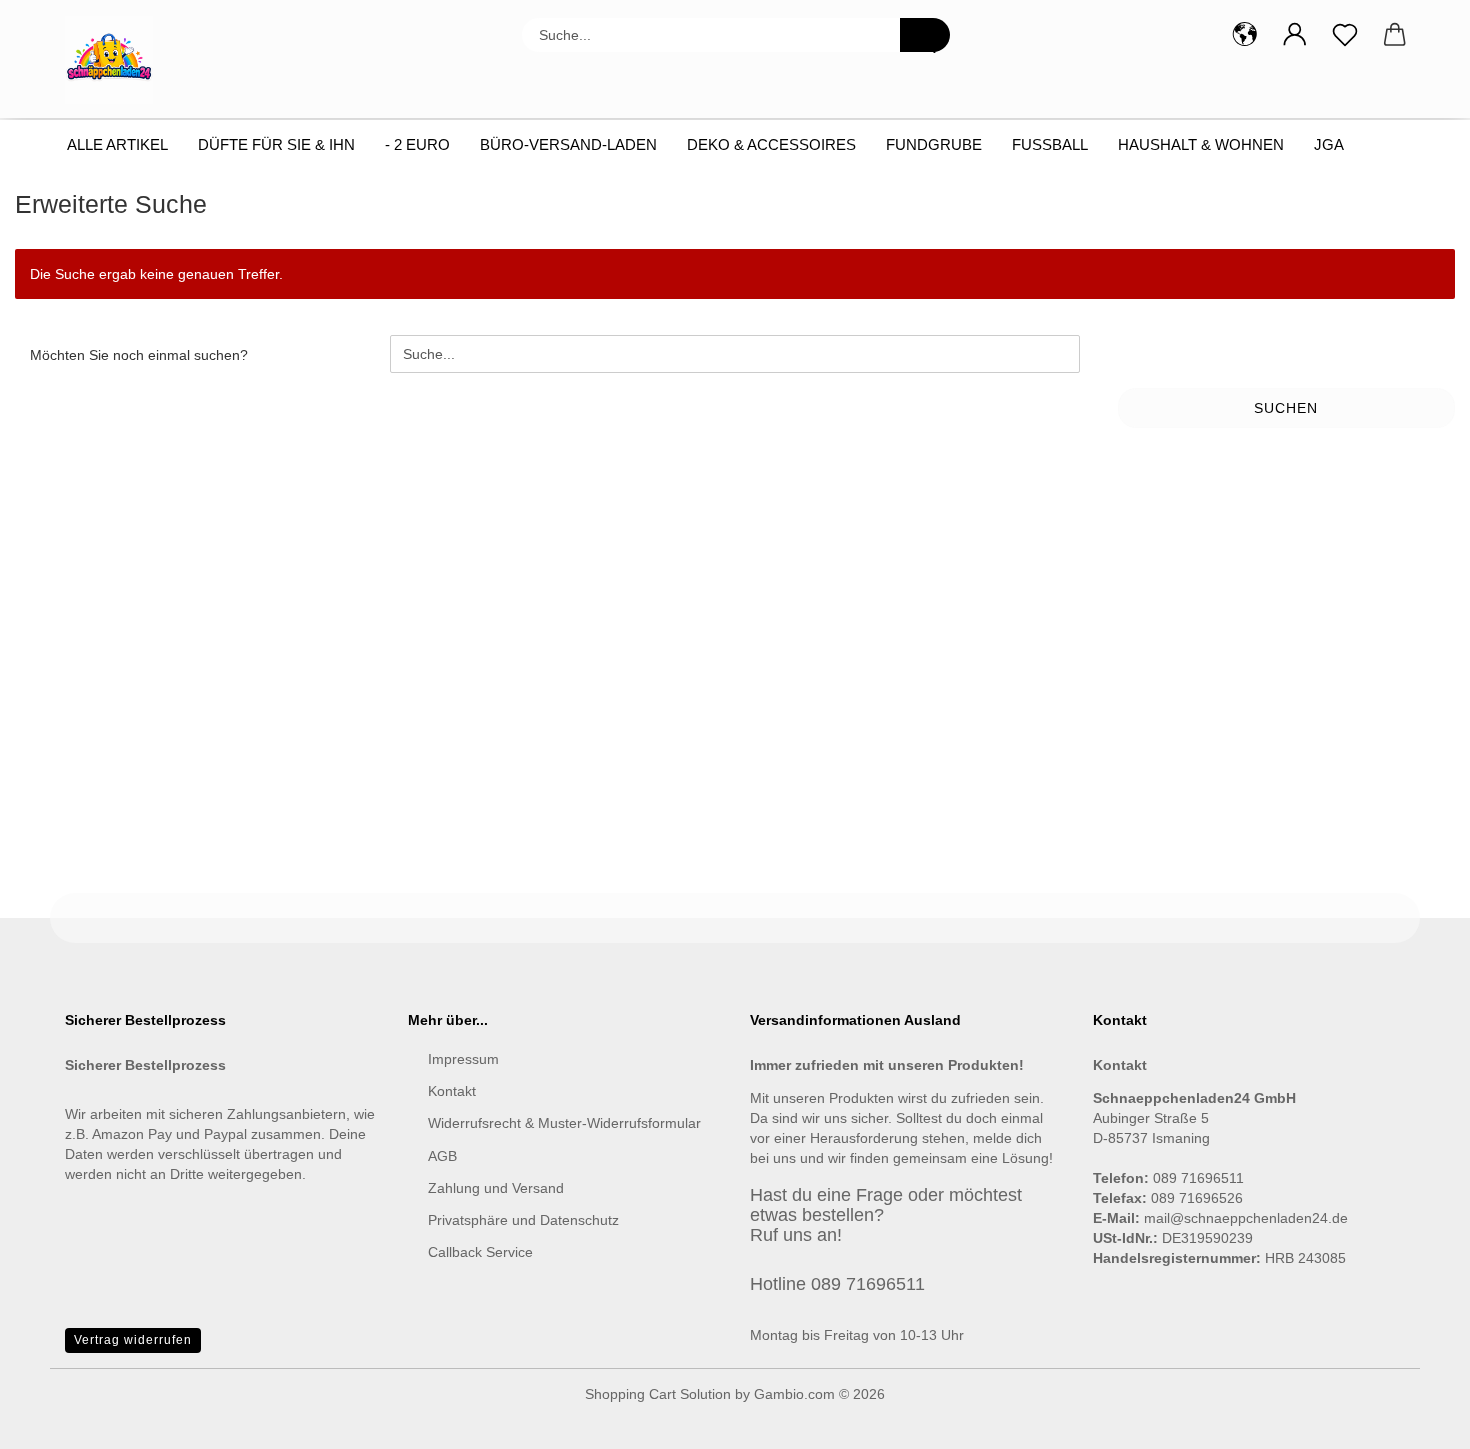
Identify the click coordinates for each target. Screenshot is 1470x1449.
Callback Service (480, 1252)
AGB (442, 1156)
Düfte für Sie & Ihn (276, 144)
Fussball (1050, 144)
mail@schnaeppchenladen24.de (1246, 1218)
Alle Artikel (117, 144)
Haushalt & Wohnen (1201, 144)
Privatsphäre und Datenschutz (523, 1220)
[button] (1245, 35)
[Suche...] (925, 35)
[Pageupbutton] (1415, 1419)
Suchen (1286, 408)
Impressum (463, 1059)
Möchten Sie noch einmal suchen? (139, 355)
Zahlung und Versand (496, 1188)
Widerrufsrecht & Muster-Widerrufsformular (564, 1123)
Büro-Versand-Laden (568, 144)
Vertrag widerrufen (133, 1340)
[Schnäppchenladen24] (116, 60)
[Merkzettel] (1345, 35)
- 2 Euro (417, 144)
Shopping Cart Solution (658, 1394)
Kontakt (452, 1091)
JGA (1329, 144)
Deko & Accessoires (771, 144)
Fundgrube (934, 144)
